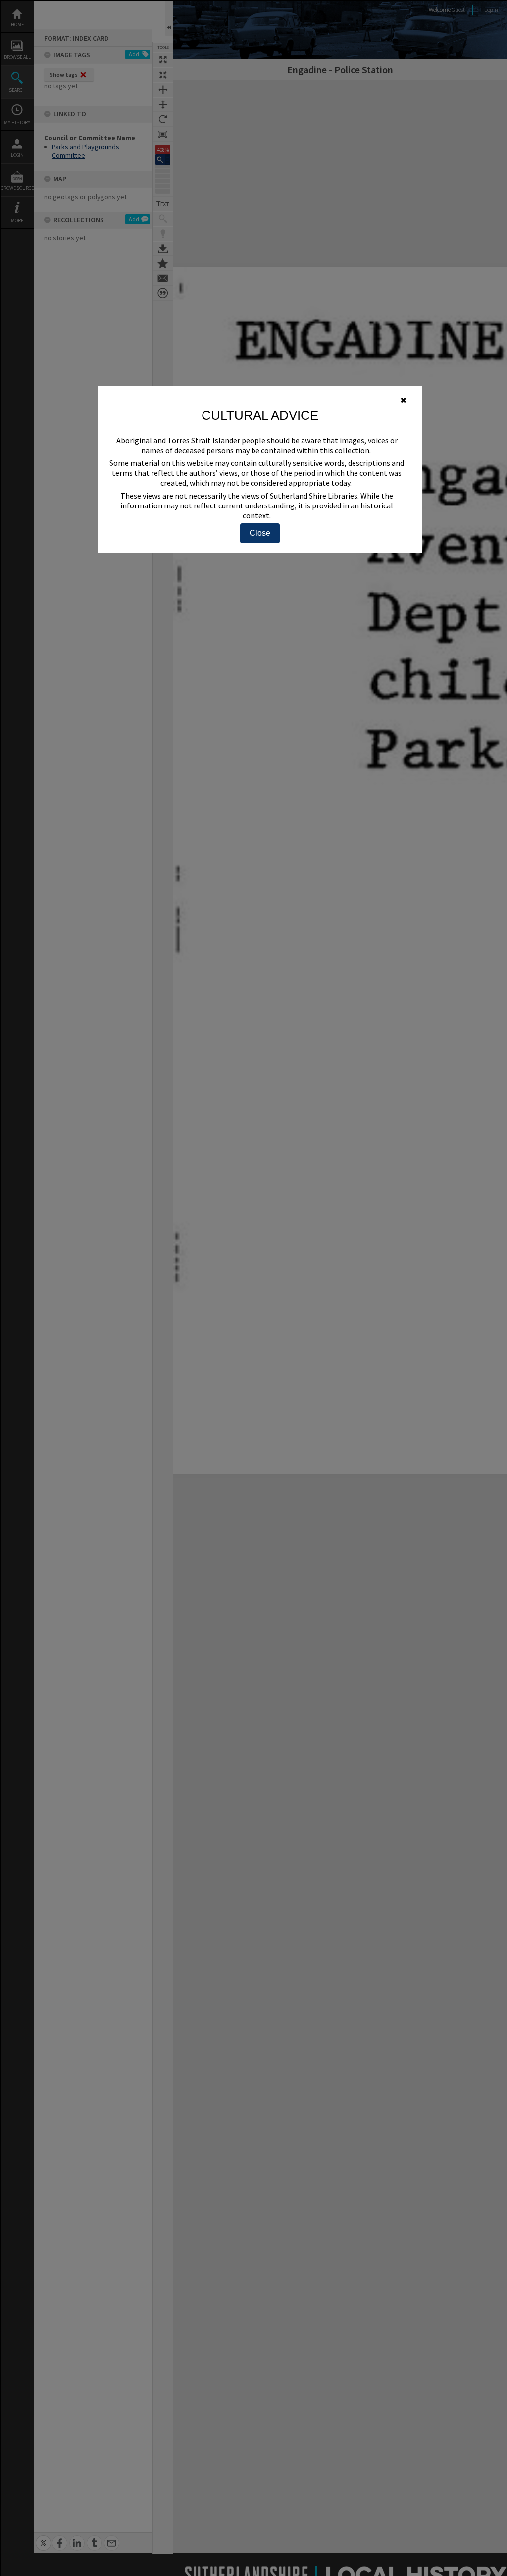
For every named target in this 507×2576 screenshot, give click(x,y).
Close (260, 533)
